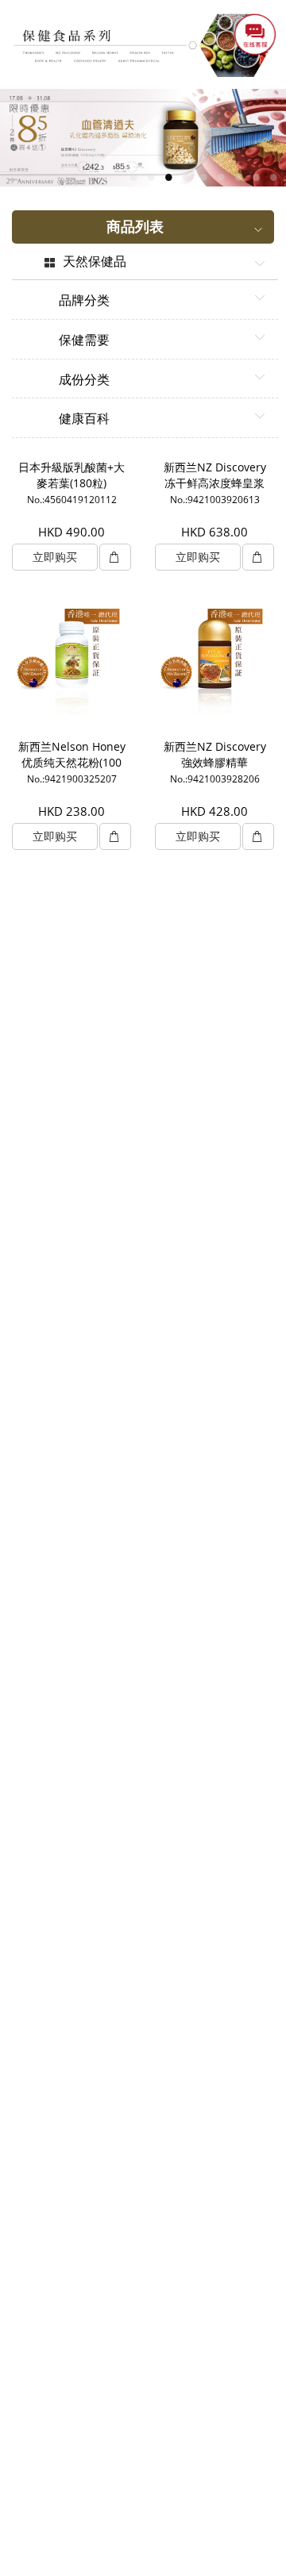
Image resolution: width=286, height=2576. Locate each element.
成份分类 (84, 380)
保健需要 (84, 340)
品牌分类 (84, 301)
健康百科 (84, 419)
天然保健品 (95, 262)
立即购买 (55, 557)
